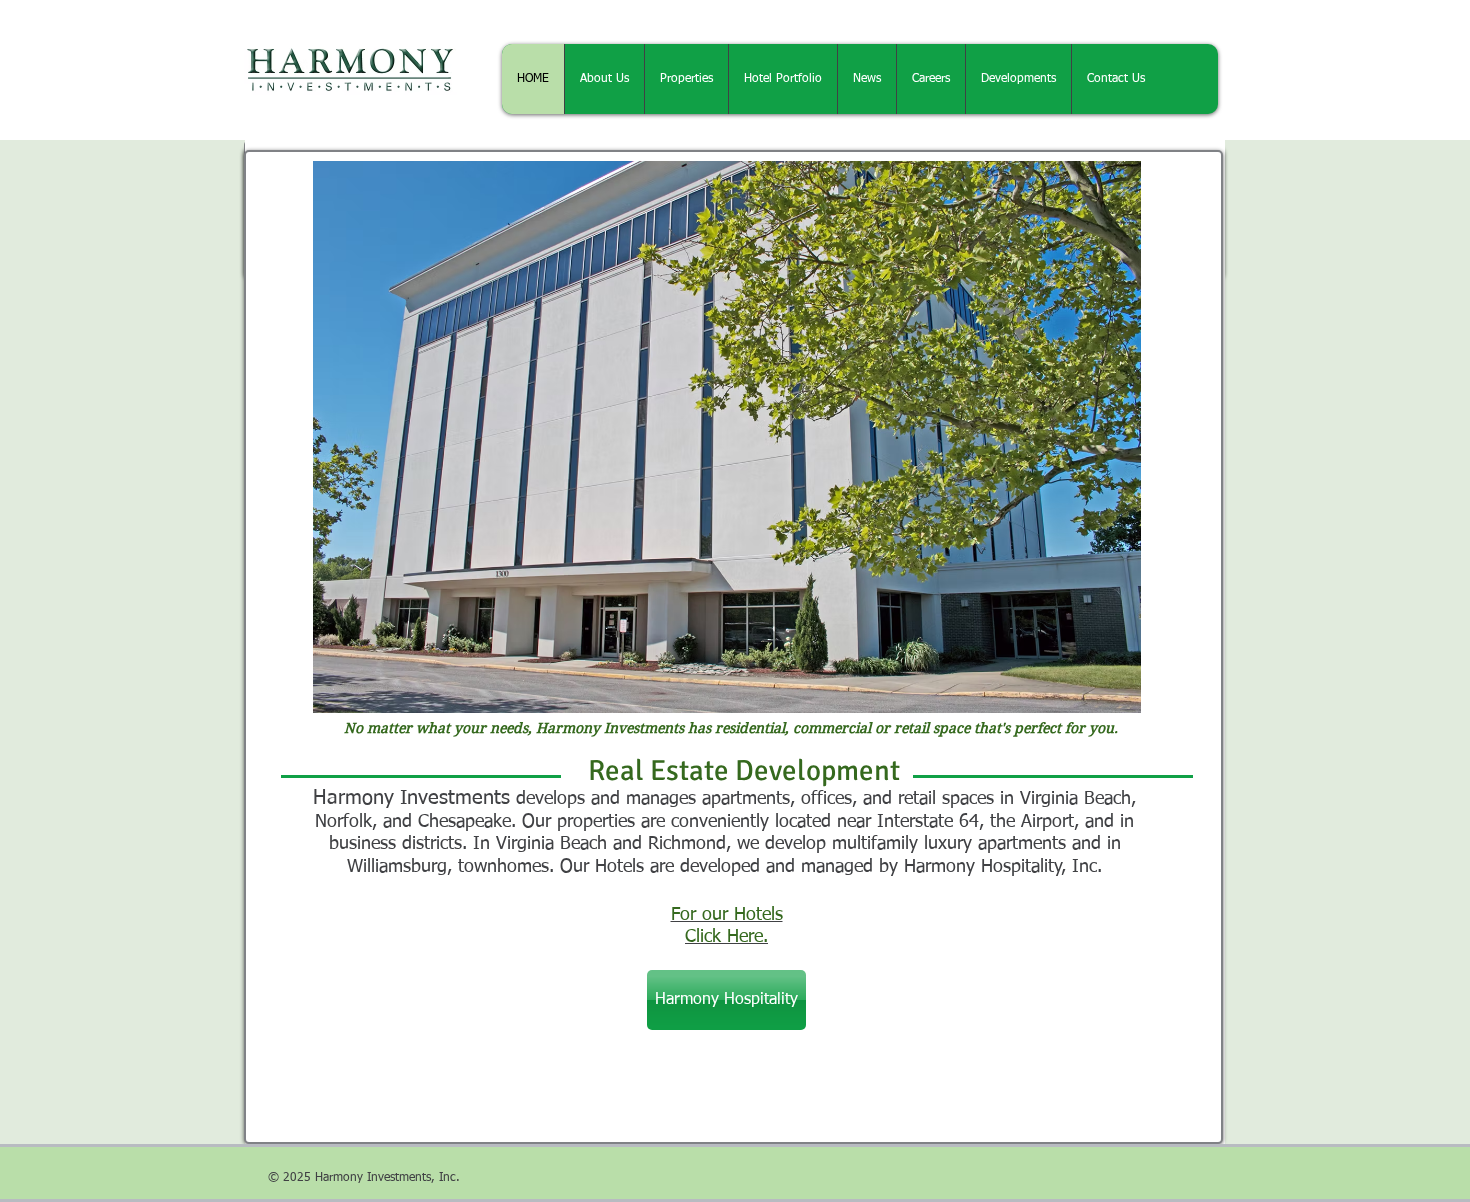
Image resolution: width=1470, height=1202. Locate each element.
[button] (727, 437)
